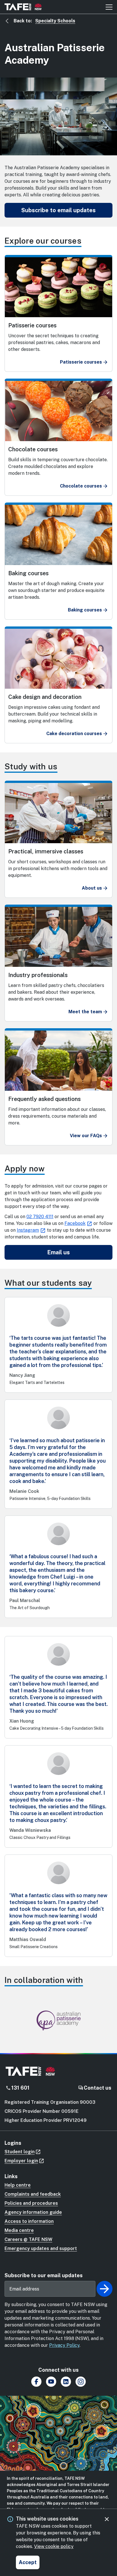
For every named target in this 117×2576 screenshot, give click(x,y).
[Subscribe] (105, 2289)
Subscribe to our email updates (44, 2275)
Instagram (28, 1230)
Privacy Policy (64, 2345)
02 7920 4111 (40, 1217)
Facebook (75, 1223)
